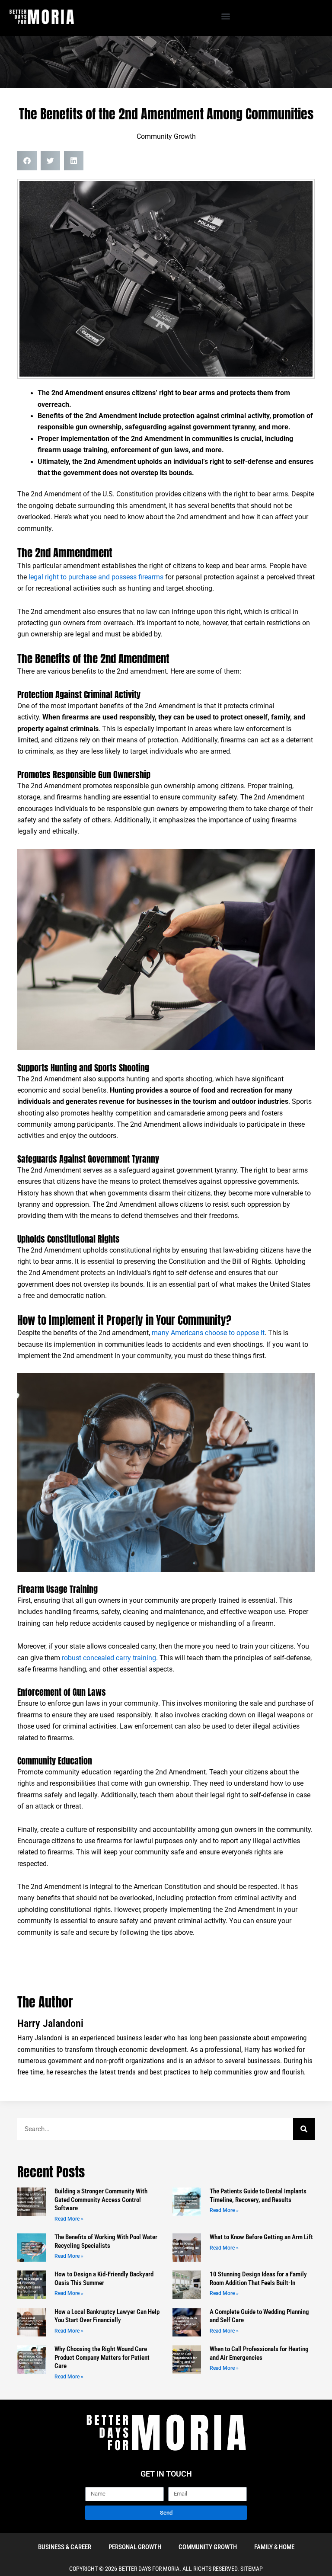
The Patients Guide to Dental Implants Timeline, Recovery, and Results (258, 2196)
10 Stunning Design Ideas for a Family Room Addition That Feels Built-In (258, 2279)
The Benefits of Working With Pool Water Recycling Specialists (106, 2241)
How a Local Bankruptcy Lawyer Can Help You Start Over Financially (107, 2316)
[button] (225, 16)
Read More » (69, 2219)
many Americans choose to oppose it (208, 1333)
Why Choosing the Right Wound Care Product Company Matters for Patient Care (102, 2357)
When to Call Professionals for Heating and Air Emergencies (259, 2353)
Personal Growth (135, 2547)
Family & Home (274, 2547)
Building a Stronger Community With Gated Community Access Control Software (101, 2200)
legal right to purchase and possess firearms (96, 577)
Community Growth (166, 137)
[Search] (304, 2129)
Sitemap (252, 2569)
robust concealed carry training (109, 1658)
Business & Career (65, 2547)
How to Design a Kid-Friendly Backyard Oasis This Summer (104, 2279)
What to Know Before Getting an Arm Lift (261, 2237)
